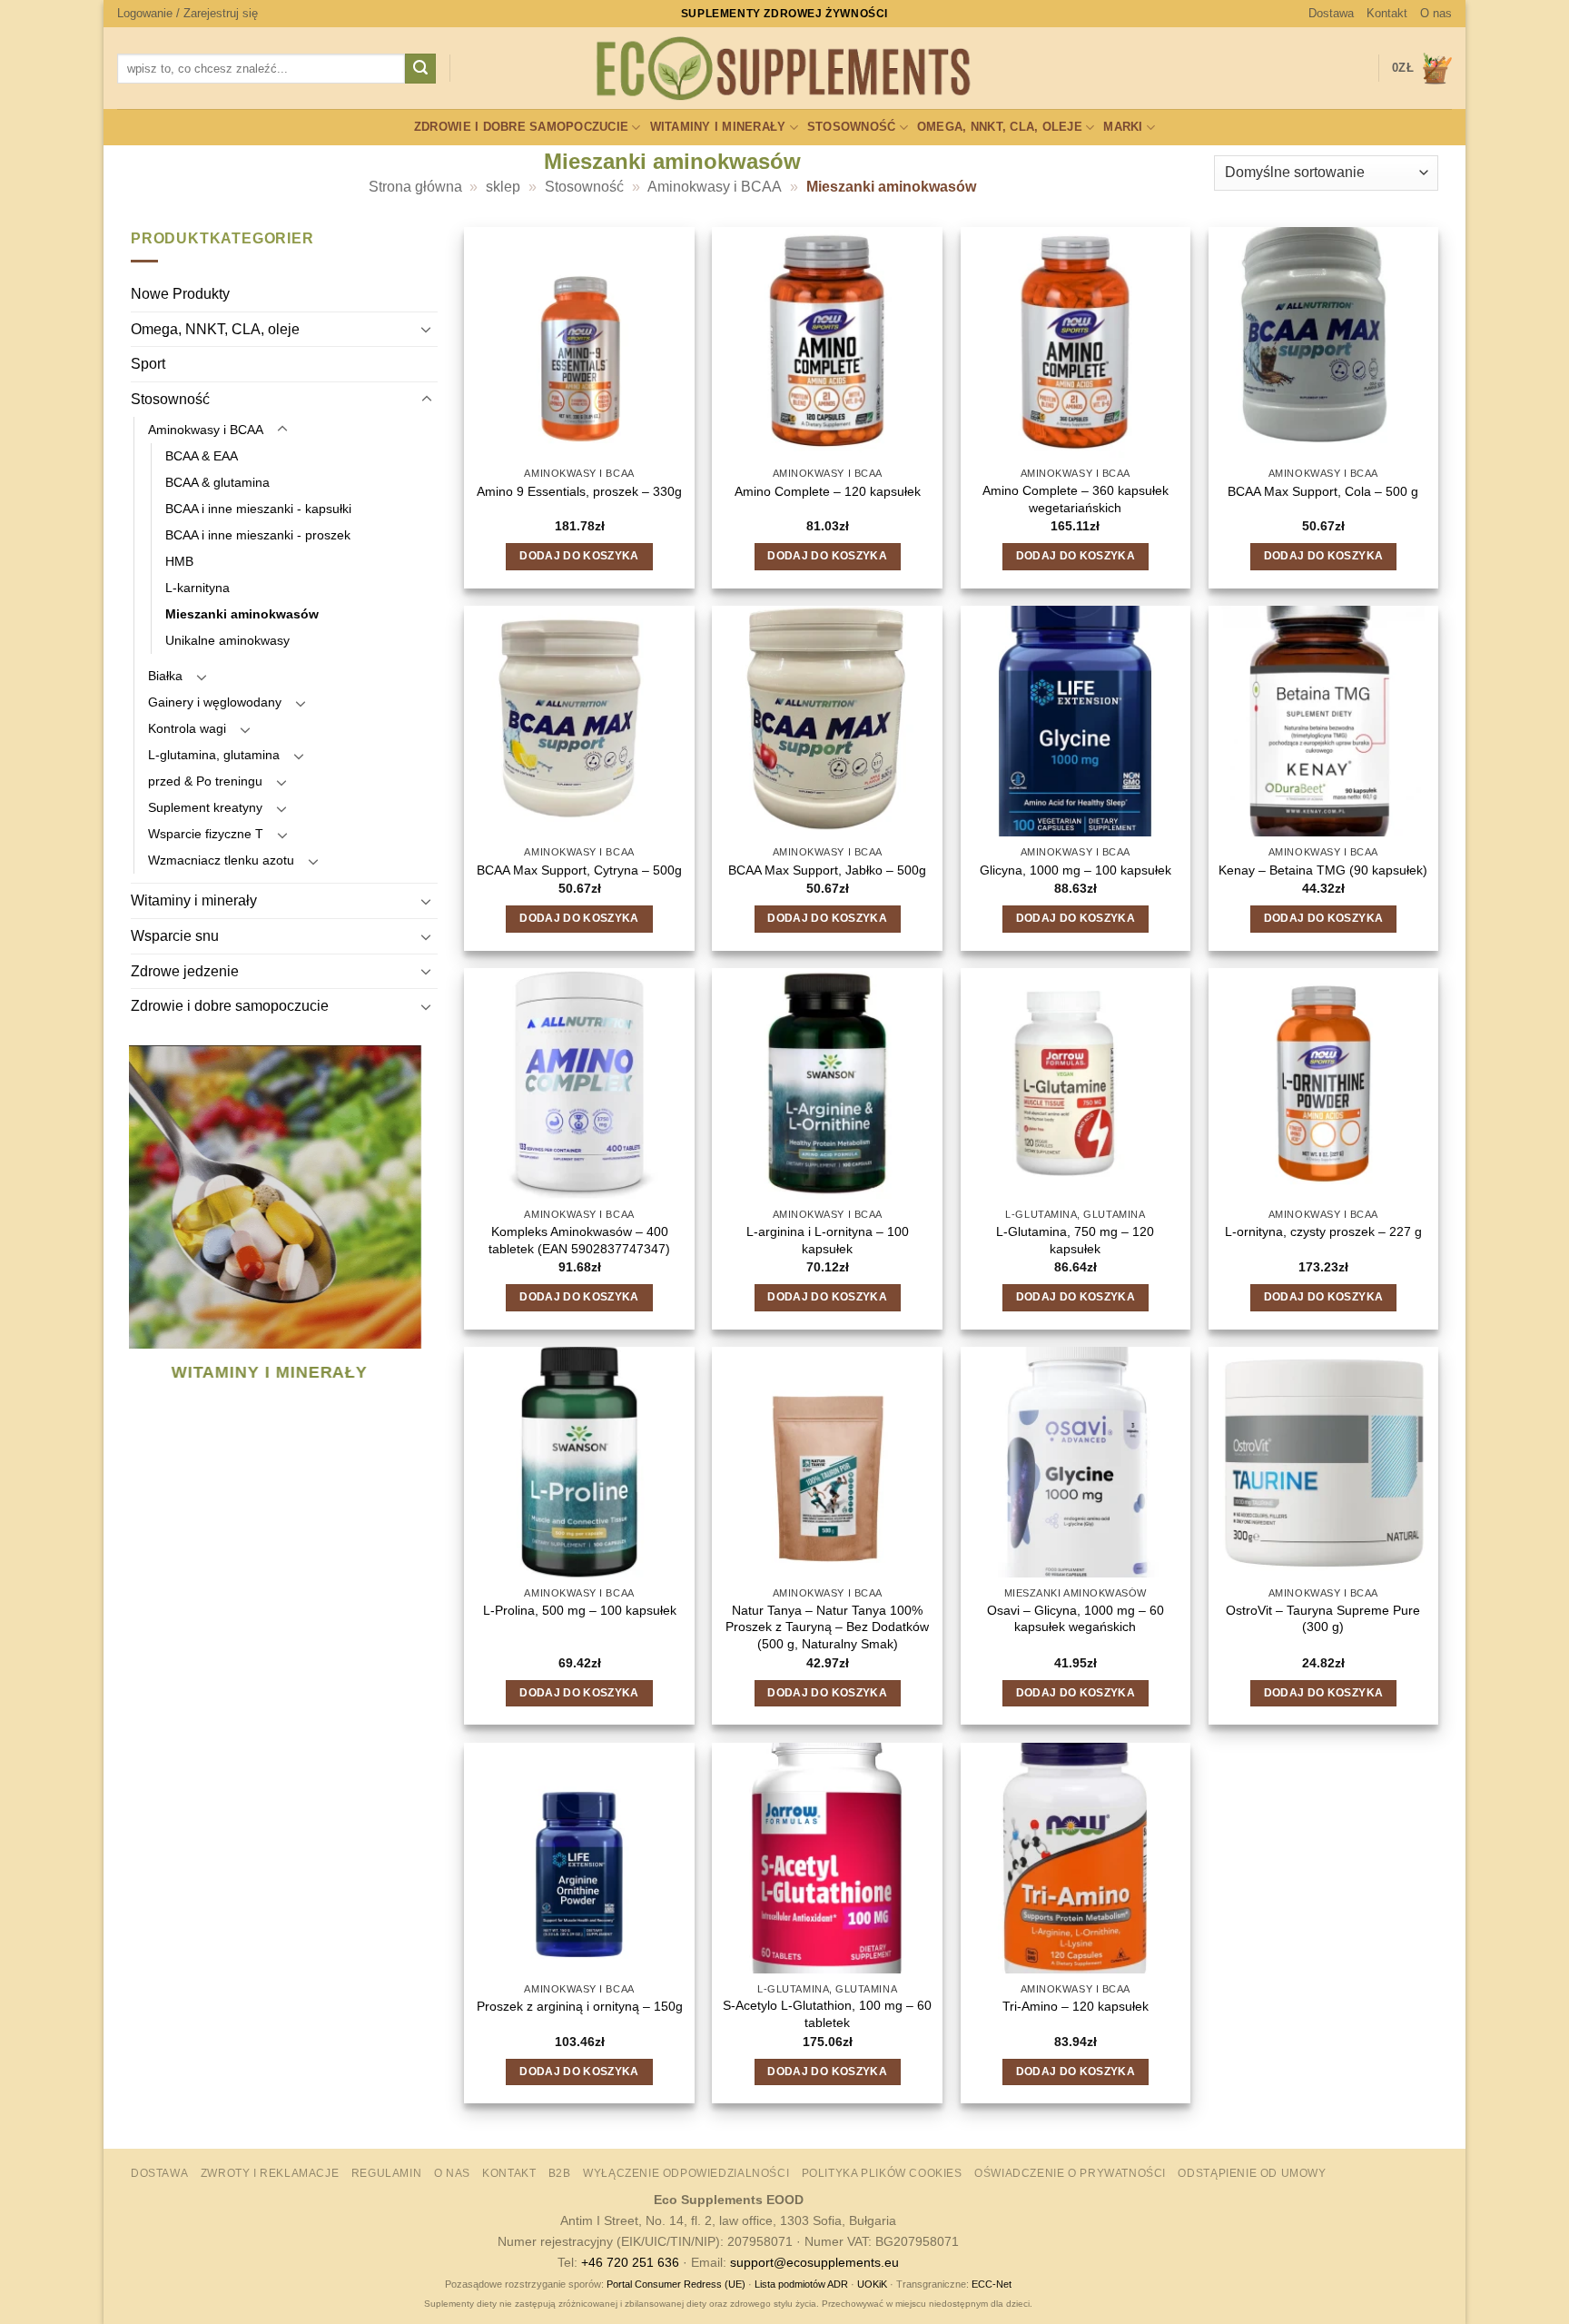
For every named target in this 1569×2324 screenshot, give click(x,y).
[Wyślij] (420, 69)
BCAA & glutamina (217, 482)
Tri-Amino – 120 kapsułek (1076, 2006)
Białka (165, 676)
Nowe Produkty (180, 295)
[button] (187, 14)
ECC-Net (992, 2284)
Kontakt (1387, 13)
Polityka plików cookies (882, 2173)
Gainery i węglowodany (215, 702)
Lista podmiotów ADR (801, 2284)
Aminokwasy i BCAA (715, 187)
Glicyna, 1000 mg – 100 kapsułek (1076, 870)
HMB (179, 561)
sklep (503, 187)
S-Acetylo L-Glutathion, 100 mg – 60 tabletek (827, 2014)
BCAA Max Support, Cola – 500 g (1323, 491)
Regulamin (387, 2173)
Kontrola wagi (187, 729)
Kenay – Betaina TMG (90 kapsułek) (1323, 870)
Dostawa (1331, 13)
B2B (560, 2173)
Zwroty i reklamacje (270, 2173)
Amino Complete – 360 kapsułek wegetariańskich (1076, 499)
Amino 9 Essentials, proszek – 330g (579, 491)
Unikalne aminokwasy (227, 640)
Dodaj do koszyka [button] (579, 556)
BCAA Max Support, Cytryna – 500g (579, 870)
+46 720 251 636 (630, 2262)
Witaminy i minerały (718, 127)
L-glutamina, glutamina (214, 756)
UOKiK (872, 2284)
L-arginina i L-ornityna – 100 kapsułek (828, 1240)
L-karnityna (197, 588)
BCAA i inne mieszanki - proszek (258, 535)
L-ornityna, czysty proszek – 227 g (1323, 1231)
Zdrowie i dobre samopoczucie (521, 127)
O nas (1436, 13)
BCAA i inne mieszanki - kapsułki (258, 509)
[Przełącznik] (427, 330)
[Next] (426, 1237)
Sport (148, 365)
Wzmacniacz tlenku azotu (221, 861)
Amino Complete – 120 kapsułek (828, 491)
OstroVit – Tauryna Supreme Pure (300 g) (1323, 1619)
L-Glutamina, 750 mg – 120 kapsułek (1075, 1240)
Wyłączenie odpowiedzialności (686, 2173)
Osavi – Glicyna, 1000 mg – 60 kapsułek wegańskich (1076, 1619)
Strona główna (415, 187)
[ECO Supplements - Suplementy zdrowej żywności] (784, 69)
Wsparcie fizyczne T (206, 835)
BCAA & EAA (202, 456)
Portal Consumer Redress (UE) (676, 2284)
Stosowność (852, 127)
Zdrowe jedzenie (185, 971)
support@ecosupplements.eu (814, 2262)
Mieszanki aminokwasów (242, 614)
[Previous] (139, 1237)
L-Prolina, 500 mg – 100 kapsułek (580, 1610)
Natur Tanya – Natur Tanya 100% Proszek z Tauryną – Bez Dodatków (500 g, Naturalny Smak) (827, 1627)
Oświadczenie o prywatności (1070, 2173)
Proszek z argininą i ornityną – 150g (580, 2006)
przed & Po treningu (205, 782)
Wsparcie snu (175, 936)
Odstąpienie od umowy (1252, 2173)
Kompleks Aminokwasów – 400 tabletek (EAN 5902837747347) (579, 1240)
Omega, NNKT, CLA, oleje (1000, 127)
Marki (1123, 127)
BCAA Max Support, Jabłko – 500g (827, 870)
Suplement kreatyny (205, 808)
